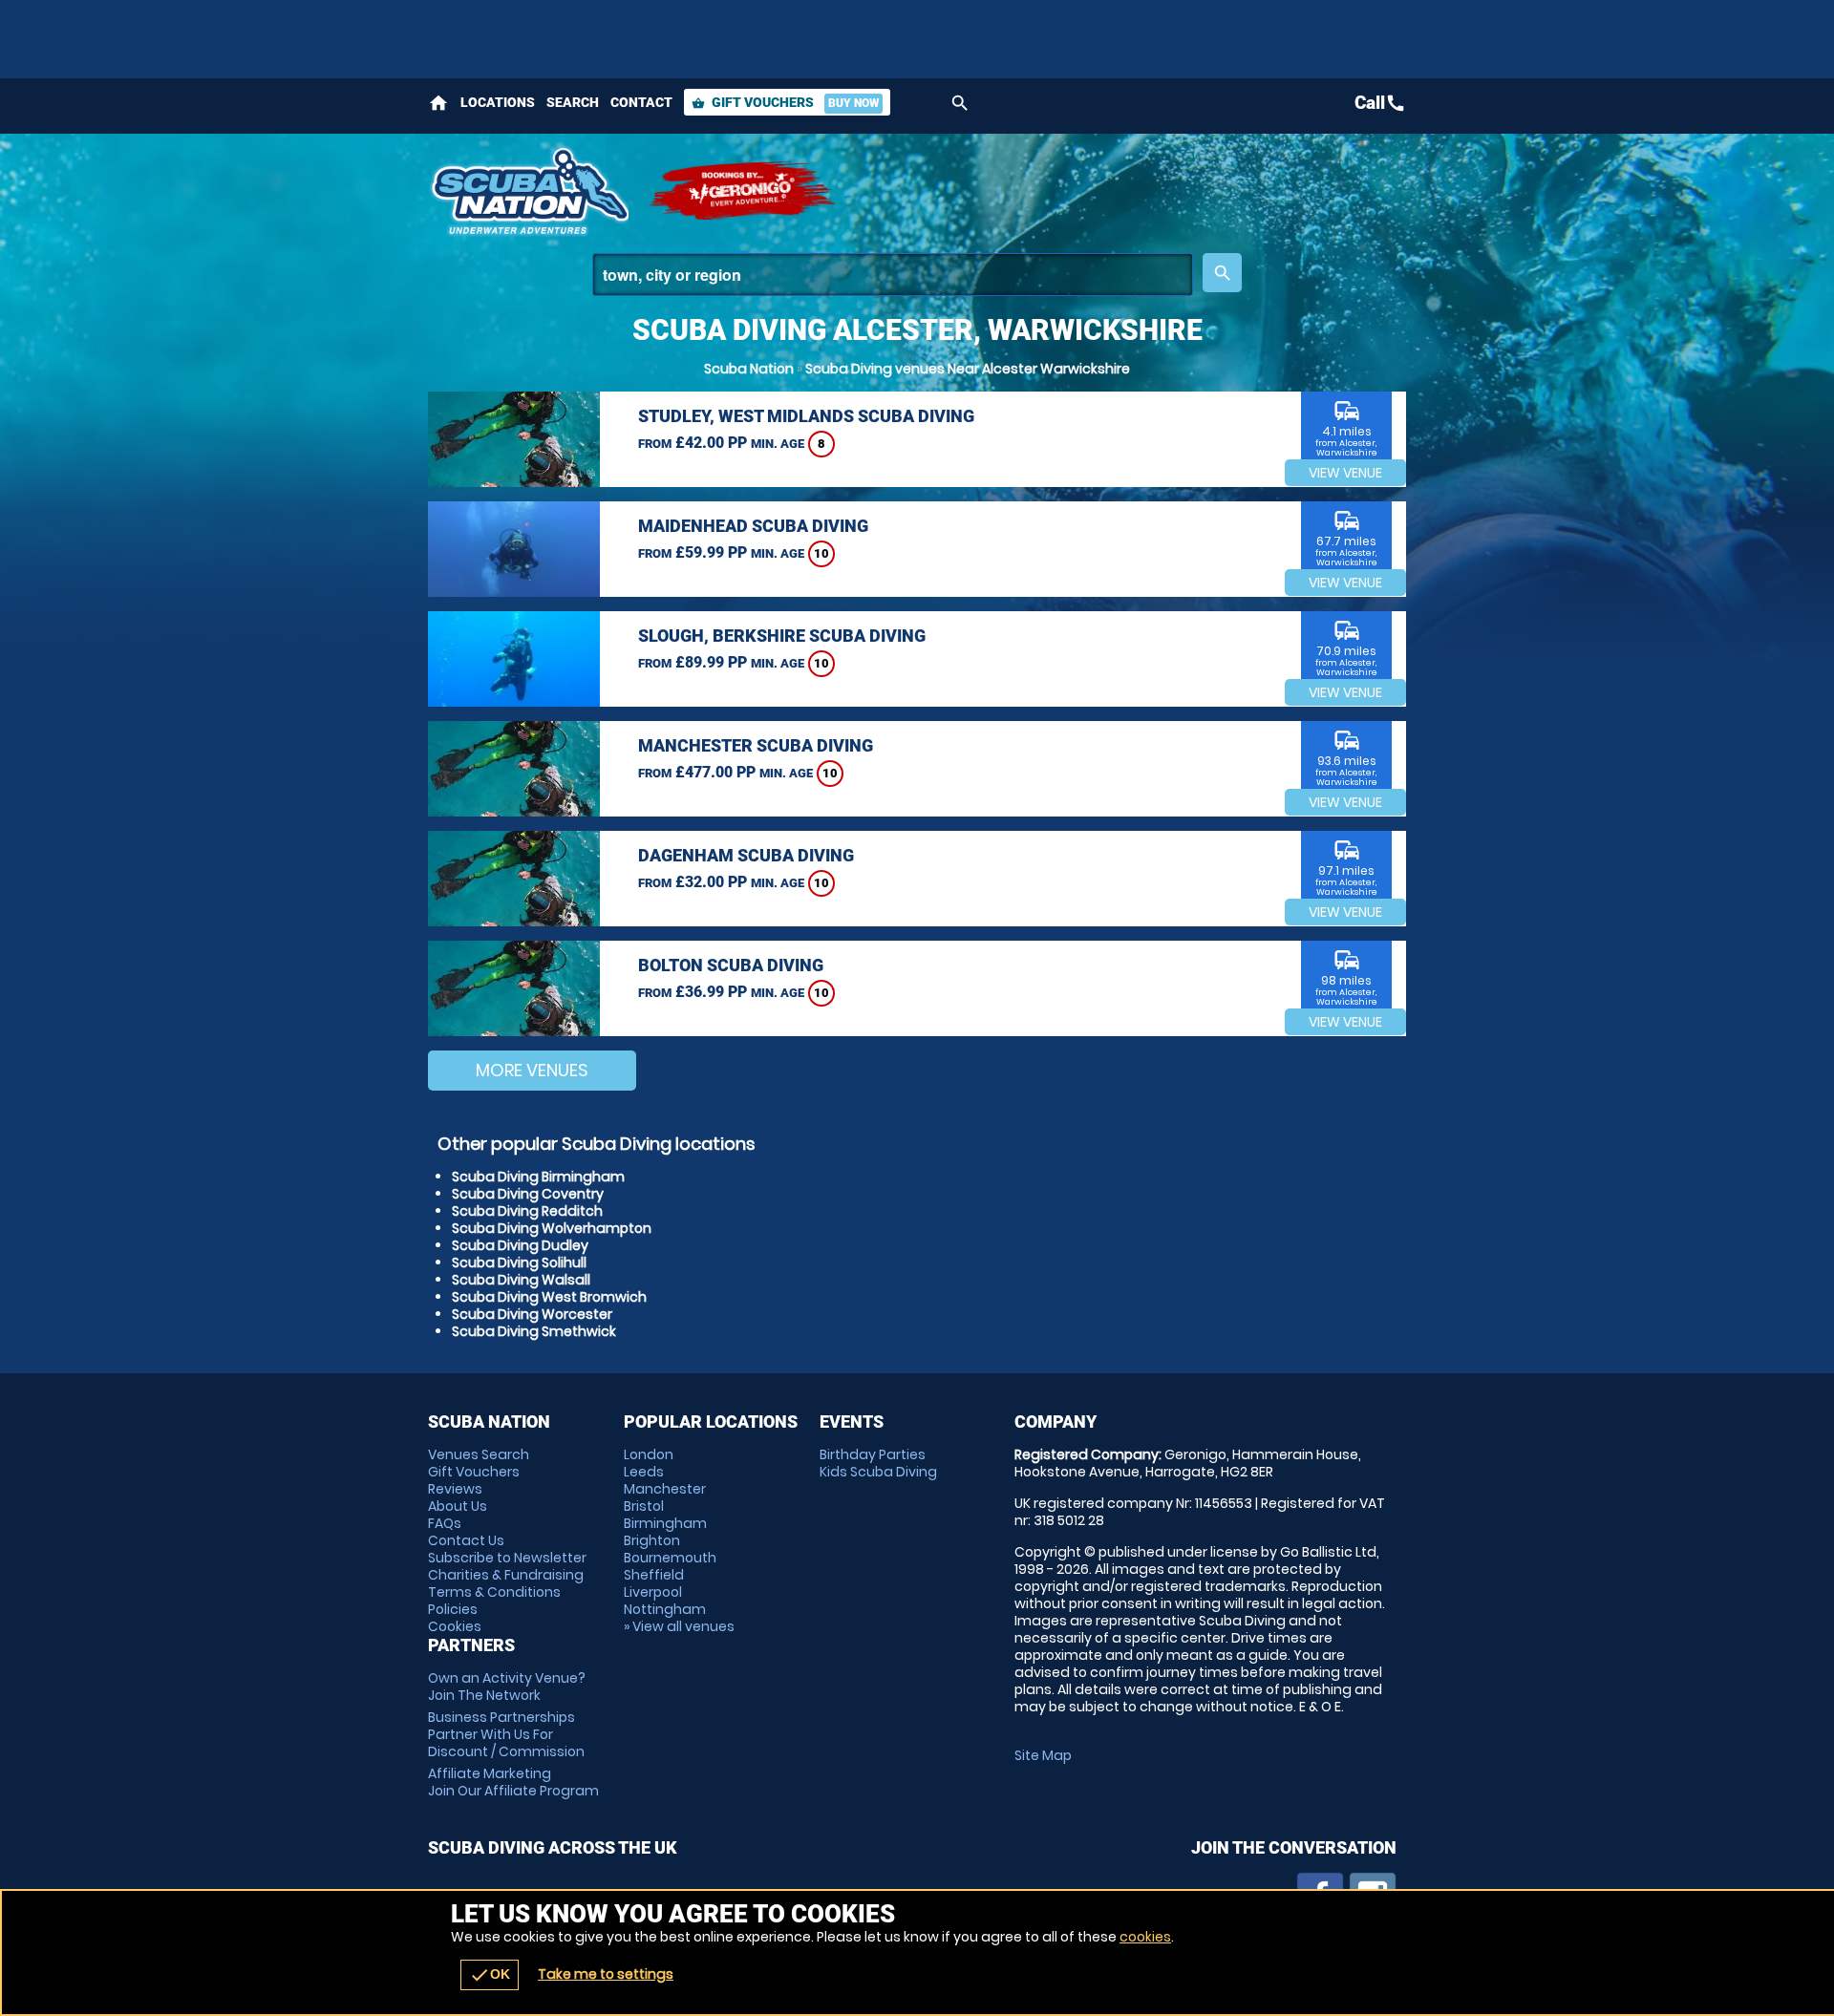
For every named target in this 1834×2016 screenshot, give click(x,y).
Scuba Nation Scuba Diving (528, 191)
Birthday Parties (873, 1454)
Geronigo (743, 191)
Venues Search (479, 1454)
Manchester (665, 1489)
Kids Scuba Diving (878, 1472)
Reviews (455, 1489)
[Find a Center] (893, 275)
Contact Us (466, 1540)
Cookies (455, 1626)
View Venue (1345, 473)
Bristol (644, 1506)
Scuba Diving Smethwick (534, 1331)
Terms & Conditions (494, 1592)
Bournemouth (670, 1558)
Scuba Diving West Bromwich (549, 1297)
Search (573, 102)
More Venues (532, 1070)
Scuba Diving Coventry (528, 1194)
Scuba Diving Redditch (527, 1211)
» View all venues (679, 1626)
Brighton (652, 1540)
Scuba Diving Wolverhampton (552, 1228)
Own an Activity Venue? (507, 1687)
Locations (498, 102)
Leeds (644, 1472)
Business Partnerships (506, 1734)
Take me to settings (606, 1974)
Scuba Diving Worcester (532, 1314)
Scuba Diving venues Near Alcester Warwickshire (968, 369)
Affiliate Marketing (513, 1782)
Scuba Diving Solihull (519, 1263)
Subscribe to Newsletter (507, 1558)
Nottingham (665, 1609)
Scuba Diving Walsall (521, 1280)
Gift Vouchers (785, 102)
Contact (641, 102)
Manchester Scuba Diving (756, 745)
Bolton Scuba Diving (731, 965)
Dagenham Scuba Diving (746, 855)
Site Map (1043, 1755)
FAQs (445, 1523)
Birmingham (665, 1523)
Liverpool (653, 1592)
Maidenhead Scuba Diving (753, 526)
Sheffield (654, 1575)
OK (490, 1975)
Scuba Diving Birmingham (538, 1177)
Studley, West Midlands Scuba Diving (806, 416)
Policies (453, 1609)
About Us (458, 1506)
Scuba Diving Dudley (520, 1245)
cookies (1145, 1937)
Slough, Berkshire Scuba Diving (782, 636)
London (649, 1454)
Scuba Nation (749, 369)
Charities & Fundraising (506, 1575)
